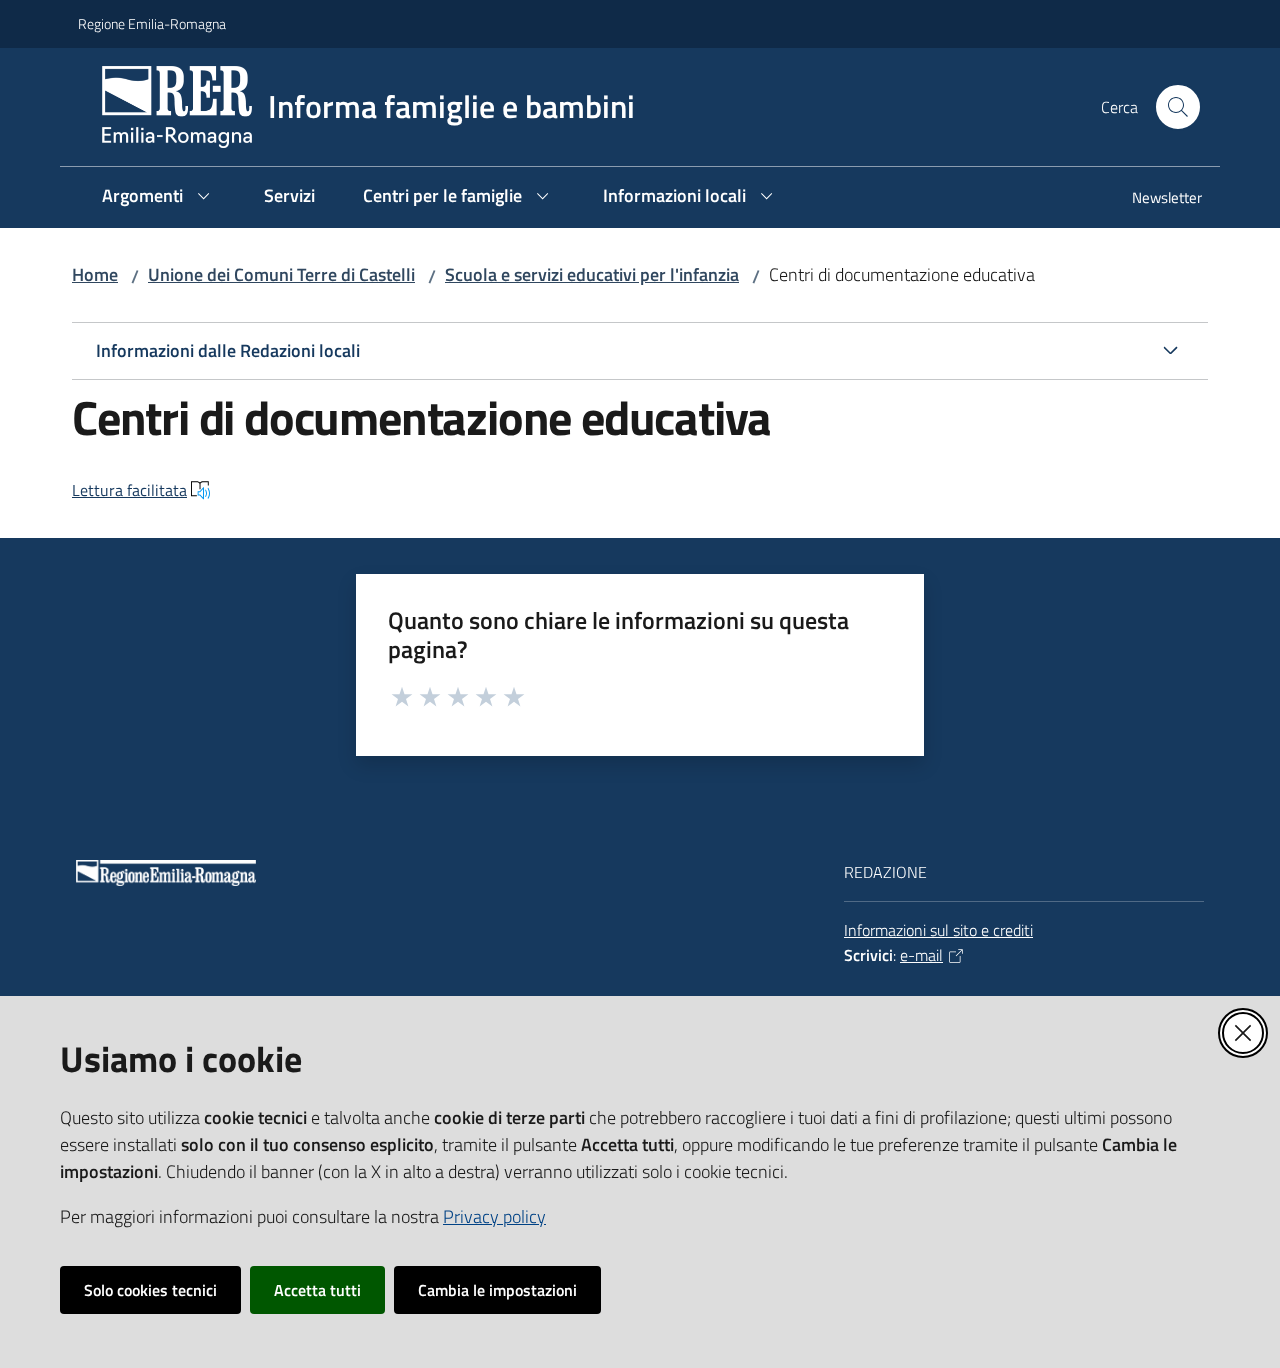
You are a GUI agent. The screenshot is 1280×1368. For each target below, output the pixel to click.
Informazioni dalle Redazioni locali (228, 350)
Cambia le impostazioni (497, 1290)
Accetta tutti (317, 1290)
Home (95, 274)
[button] (1178, 107)
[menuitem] (1155, 199)
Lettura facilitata (129, 490)
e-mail (921, 955)
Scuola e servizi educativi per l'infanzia (592, 274)
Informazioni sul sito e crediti (938, 930)
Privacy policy (494, 1216)
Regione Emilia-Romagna (152, 23)
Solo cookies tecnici (150, 1290)
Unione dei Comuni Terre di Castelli (281, 274)
